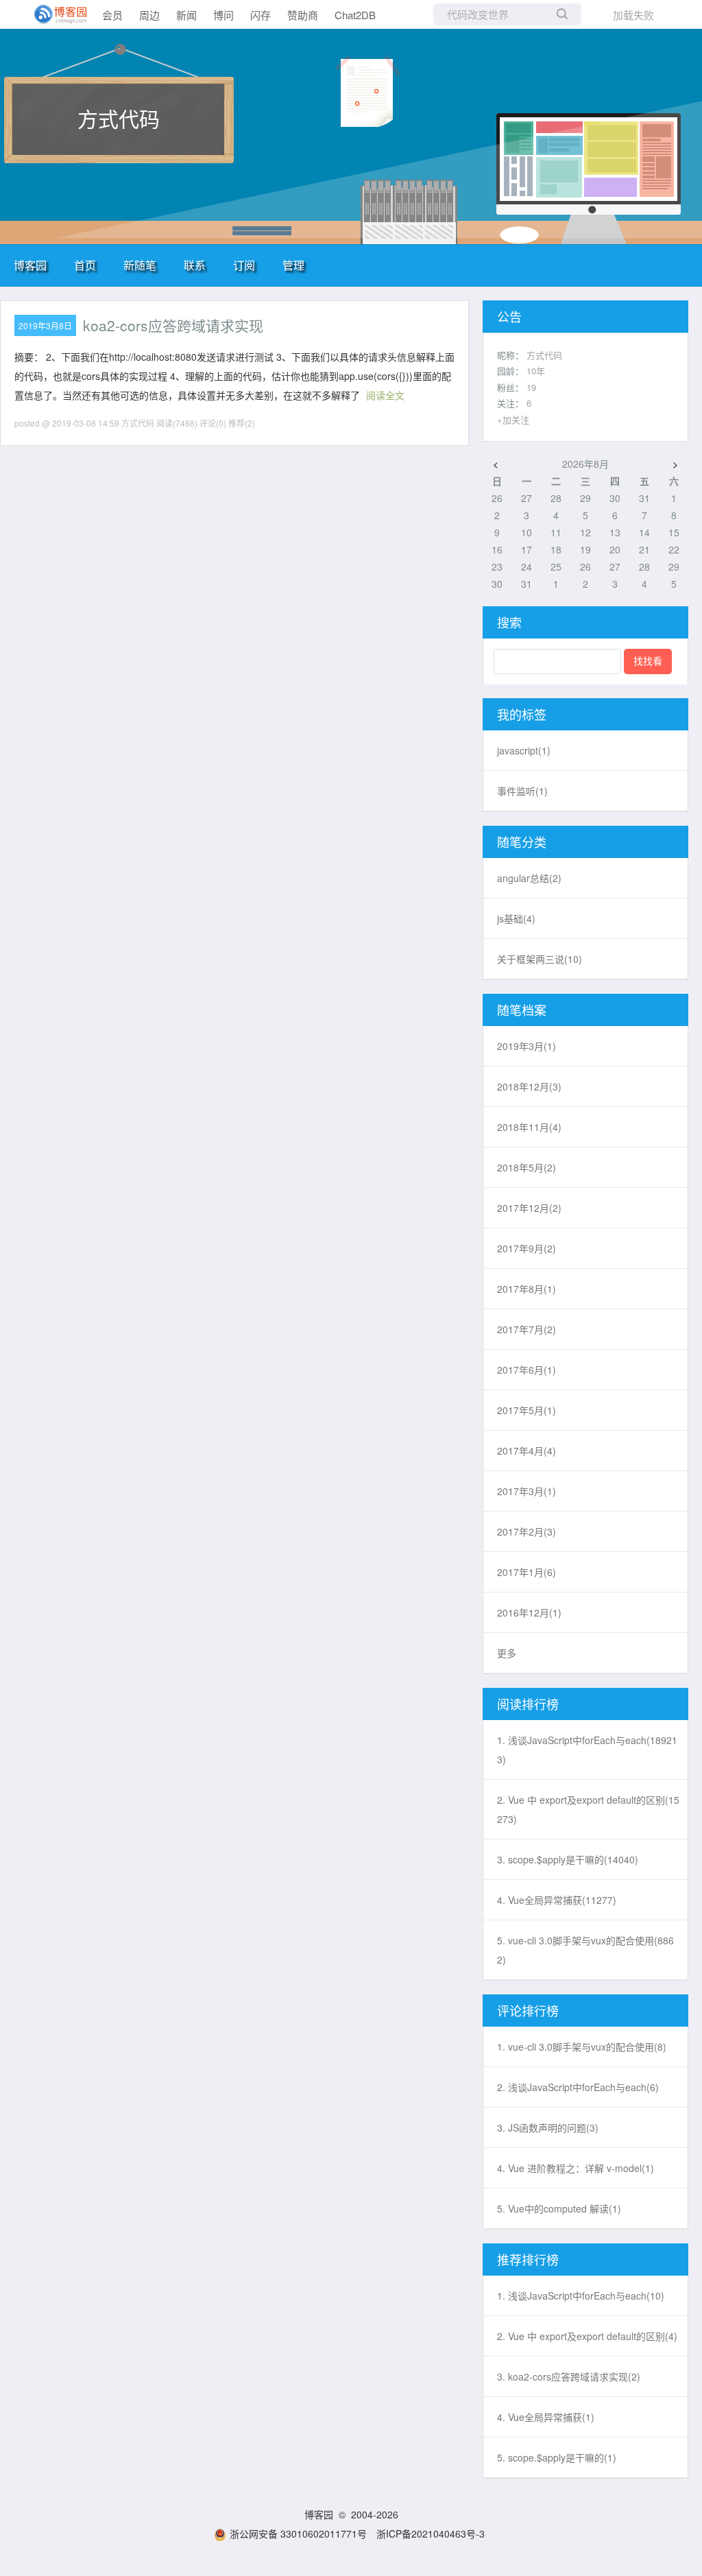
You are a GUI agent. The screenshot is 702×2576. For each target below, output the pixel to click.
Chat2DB (355, 15)
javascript (524, 750)
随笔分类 (522, 842)
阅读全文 (385, 395)
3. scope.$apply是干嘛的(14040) (568, 1859)
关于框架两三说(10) (540, 959)
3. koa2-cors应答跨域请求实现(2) (569, 2376)
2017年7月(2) (526, 1329)
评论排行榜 (528, 2010)
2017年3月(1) (526, 1491)
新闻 (186, 15)
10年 (536, 371)
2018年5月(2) (526, 1167)
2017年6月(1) (526, 1370)
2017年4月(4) (526, 1451)
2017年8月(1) (526, 1289)
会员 (112, 15)
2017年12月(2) (529, 1208)
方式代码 (119, 118)
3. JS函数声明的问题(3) (548, 2127)
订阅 (244, 265)
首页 (85, 265)
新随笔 (140, 265)
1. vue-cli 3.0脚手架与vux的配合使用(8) (582, 2047)
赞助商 (303, 15)
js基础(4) (516, 918)
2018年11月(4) (529, 1127)
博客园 (30, 265)
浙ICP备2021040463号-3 (431, 2533)
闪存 (261, 15)
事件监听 (522, 791)
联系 (195, 265)
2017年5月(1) (526, 1410)
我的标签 (522, 714)
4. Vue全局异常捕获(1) (546, 2417)
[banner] (55, 14)
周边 (149, 15)
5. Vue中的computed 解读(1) (559, 2208)
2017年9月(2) (526, 1248)
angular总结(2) (529, 878)
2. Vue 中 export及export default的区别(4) (587, 2336)
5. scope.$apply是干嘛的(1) (557, 2457)
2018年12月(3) (529, 1086)
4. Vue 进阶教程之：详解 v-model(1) (576, 2168)
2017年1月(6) (526, 1572)
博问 (223, 15)
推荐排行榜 (528, 2259)
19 (531, 387)
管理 (293, 265)
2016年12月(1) (529, 1612)
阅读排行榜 (528, 1704)
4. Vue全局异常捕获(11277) (557, 1900)
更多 (507, 1653)
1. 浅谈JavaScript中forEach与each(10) (581, 2295)
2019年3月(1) (526, 1046)
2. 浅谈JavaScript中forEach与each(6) (578, 2087)
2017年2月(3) (526, 1531)
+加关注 (513, 419)
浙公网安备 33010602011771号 (298, 2533)
